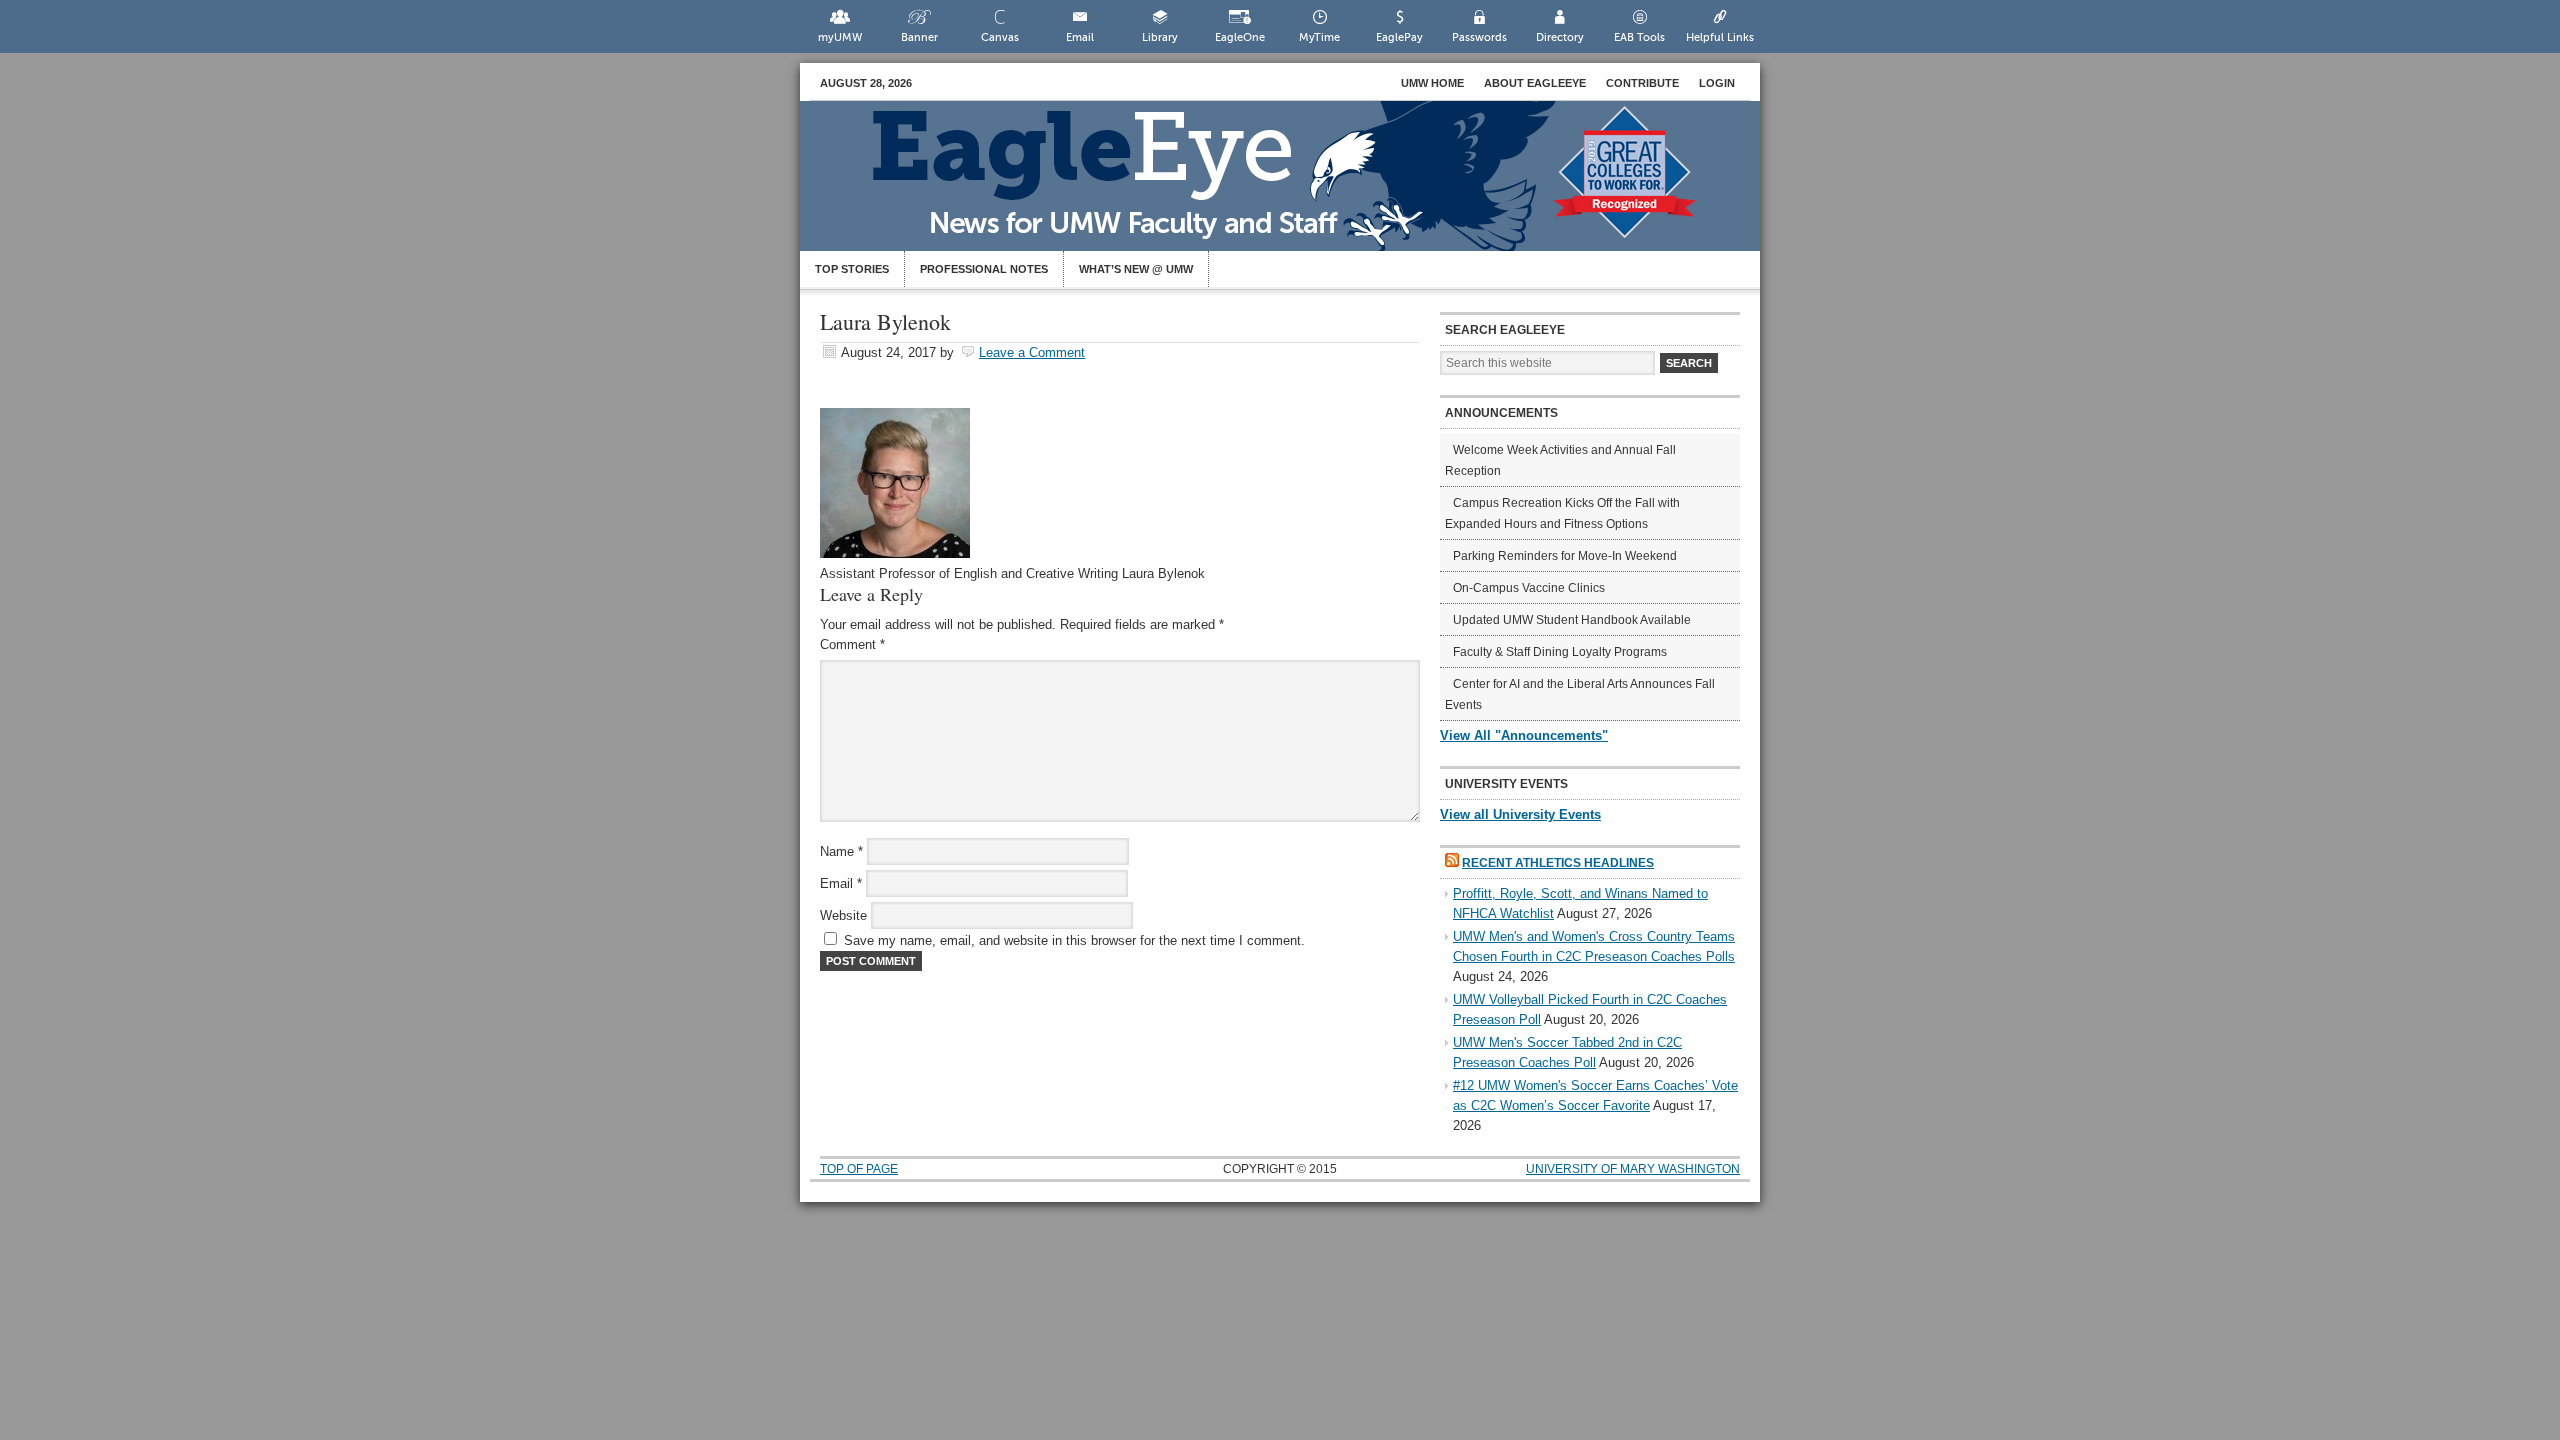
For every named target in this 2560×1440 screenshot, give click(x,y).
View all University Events (1520, 814)
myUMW (840, 37)
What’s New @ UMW (1136, 269)
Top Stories (852, 269)
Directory (1560, 37)
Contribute (1642, 83)
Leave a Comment (1032, 352)
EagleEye (1300, 186)
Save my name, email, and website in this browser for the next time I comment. (1074, 940)
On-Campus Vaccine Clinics (1529, 588)
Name (841, 851)
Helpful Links (1720, 37)
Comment (852, 644)
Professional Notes (984, 269)
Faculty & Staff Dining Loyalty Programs (1560, 652)
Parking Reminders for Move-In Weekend (1565, 556)
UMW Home (1432, 83)
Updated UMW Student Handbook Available (1572, 620)
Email (1080, 37)
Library (1160, 37)
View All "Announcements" (1524, 735)
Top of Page (859, 1169)
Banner (919, 37)
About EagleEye (1535, 83)
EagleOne (1240, 37)
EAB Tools (1639, 37)
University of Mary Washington (1633, 1169)
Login (1717, 83)
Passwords (1479, 37)
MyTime (1319, 37)
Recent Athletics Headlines (1558, 863)
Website (843, 915)
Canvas (1000, 37)
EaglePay (1399, 37)
